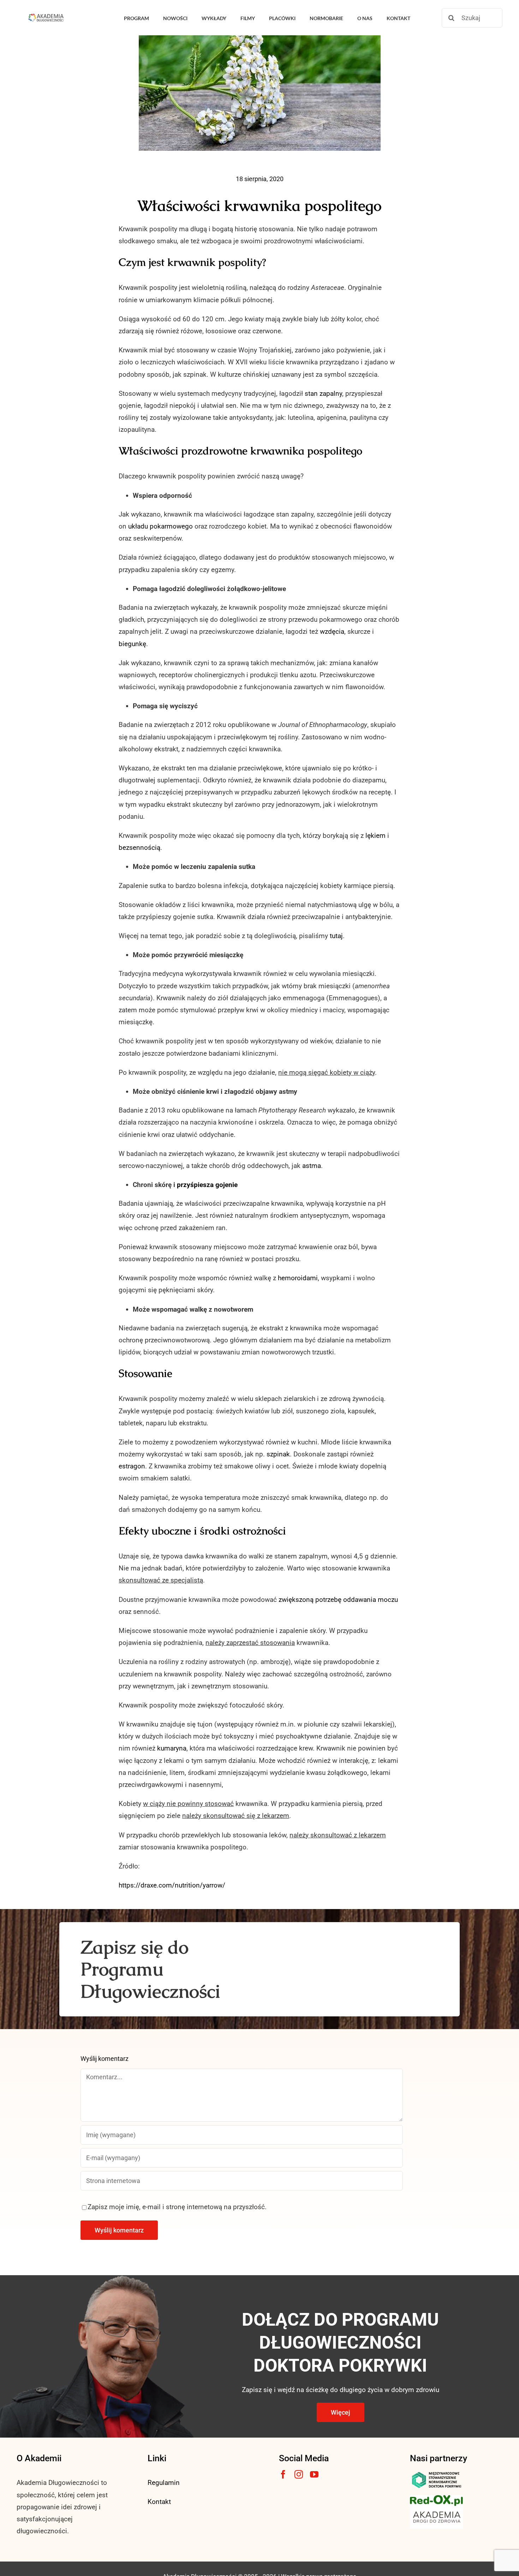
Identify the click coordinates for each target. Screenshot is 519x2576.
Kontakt (159, 2502)
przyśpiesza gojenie (207, 1185)
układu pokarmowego (160, 526)
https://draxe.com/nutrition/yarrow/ (172, 1885)
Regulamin (164, 2483)
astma (312, 1166)
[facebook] (283, 2474)
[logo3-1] (436, 2499)
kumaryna (172, 1748)
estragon (132, 1466)
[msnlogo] (436, 2473)
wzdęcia (332, 631)
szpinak (278, 1454)
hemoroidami (298, 1278)
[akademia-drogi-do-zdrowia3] (436, 2509)
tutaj (336, 936)
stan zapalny (323, 393)
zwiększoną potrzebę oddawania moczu (338, 1600)
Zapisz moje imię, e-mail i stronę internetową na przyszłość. (177, 2207)
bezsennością (139, 848)
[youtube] (314, 2474)
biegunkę (132, 644)
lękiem (376, 836)
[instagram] (299, 2474)
